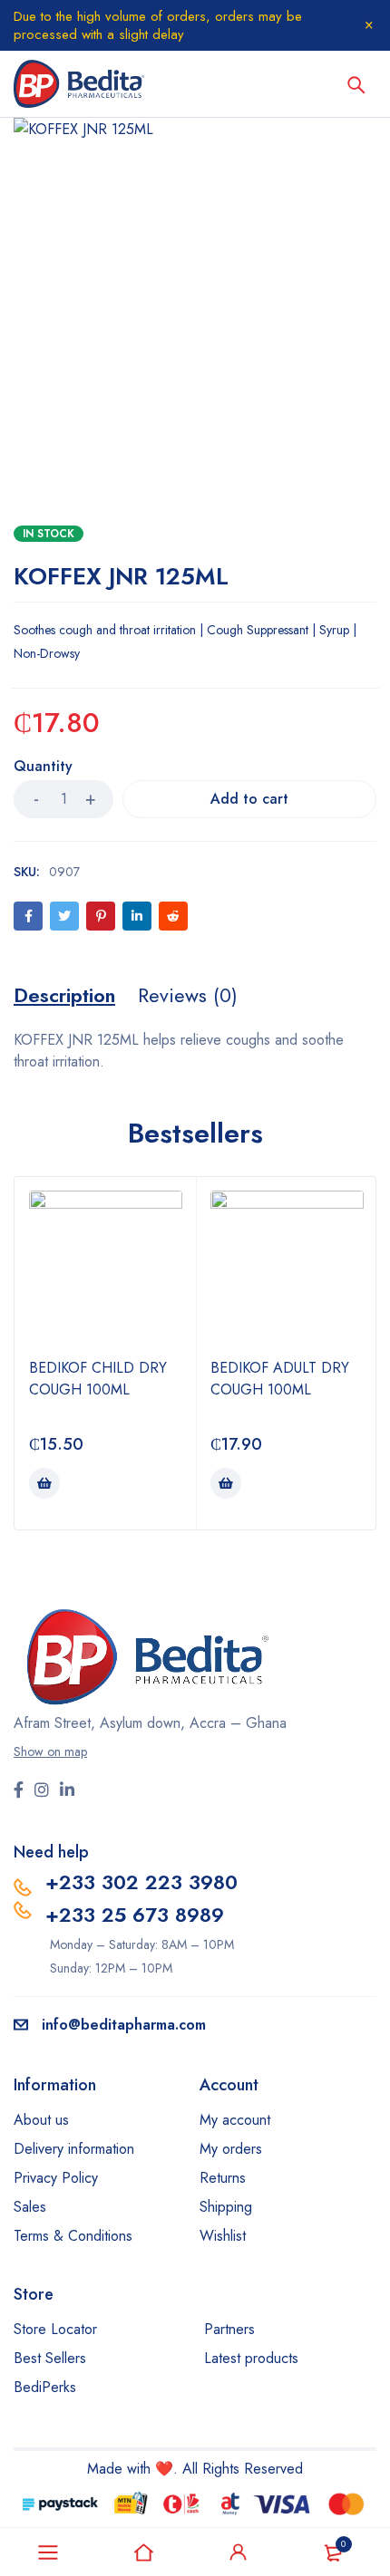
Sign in (239, 2552)
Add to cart (249, 799)
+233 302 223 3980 (141, 1882)
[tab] (64, 995)
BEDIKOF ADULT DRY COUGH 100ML (280, 1379)
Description (64, 995)
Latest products (251, 2358)
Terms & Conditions (73, 2236)
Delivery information (74, 2149)
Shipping (226, 2207)
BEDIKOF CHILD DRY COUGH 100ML (98, 1379)
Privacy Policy (56, 2178)
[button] (44, 1483)
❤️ (164, 2469)
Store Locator (55, 2329)
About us (41, 2120)
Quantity (43, 767)
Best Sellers (50, 2358)
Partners (229, 2329)
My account (235, 2120)
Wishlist (223, 2236)
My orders (231, 2149)
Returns (223, 2178)
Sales (30, 2207)
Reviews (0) (188, 995)
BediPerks (45, 2387)
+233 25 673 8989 (135, 1915)
